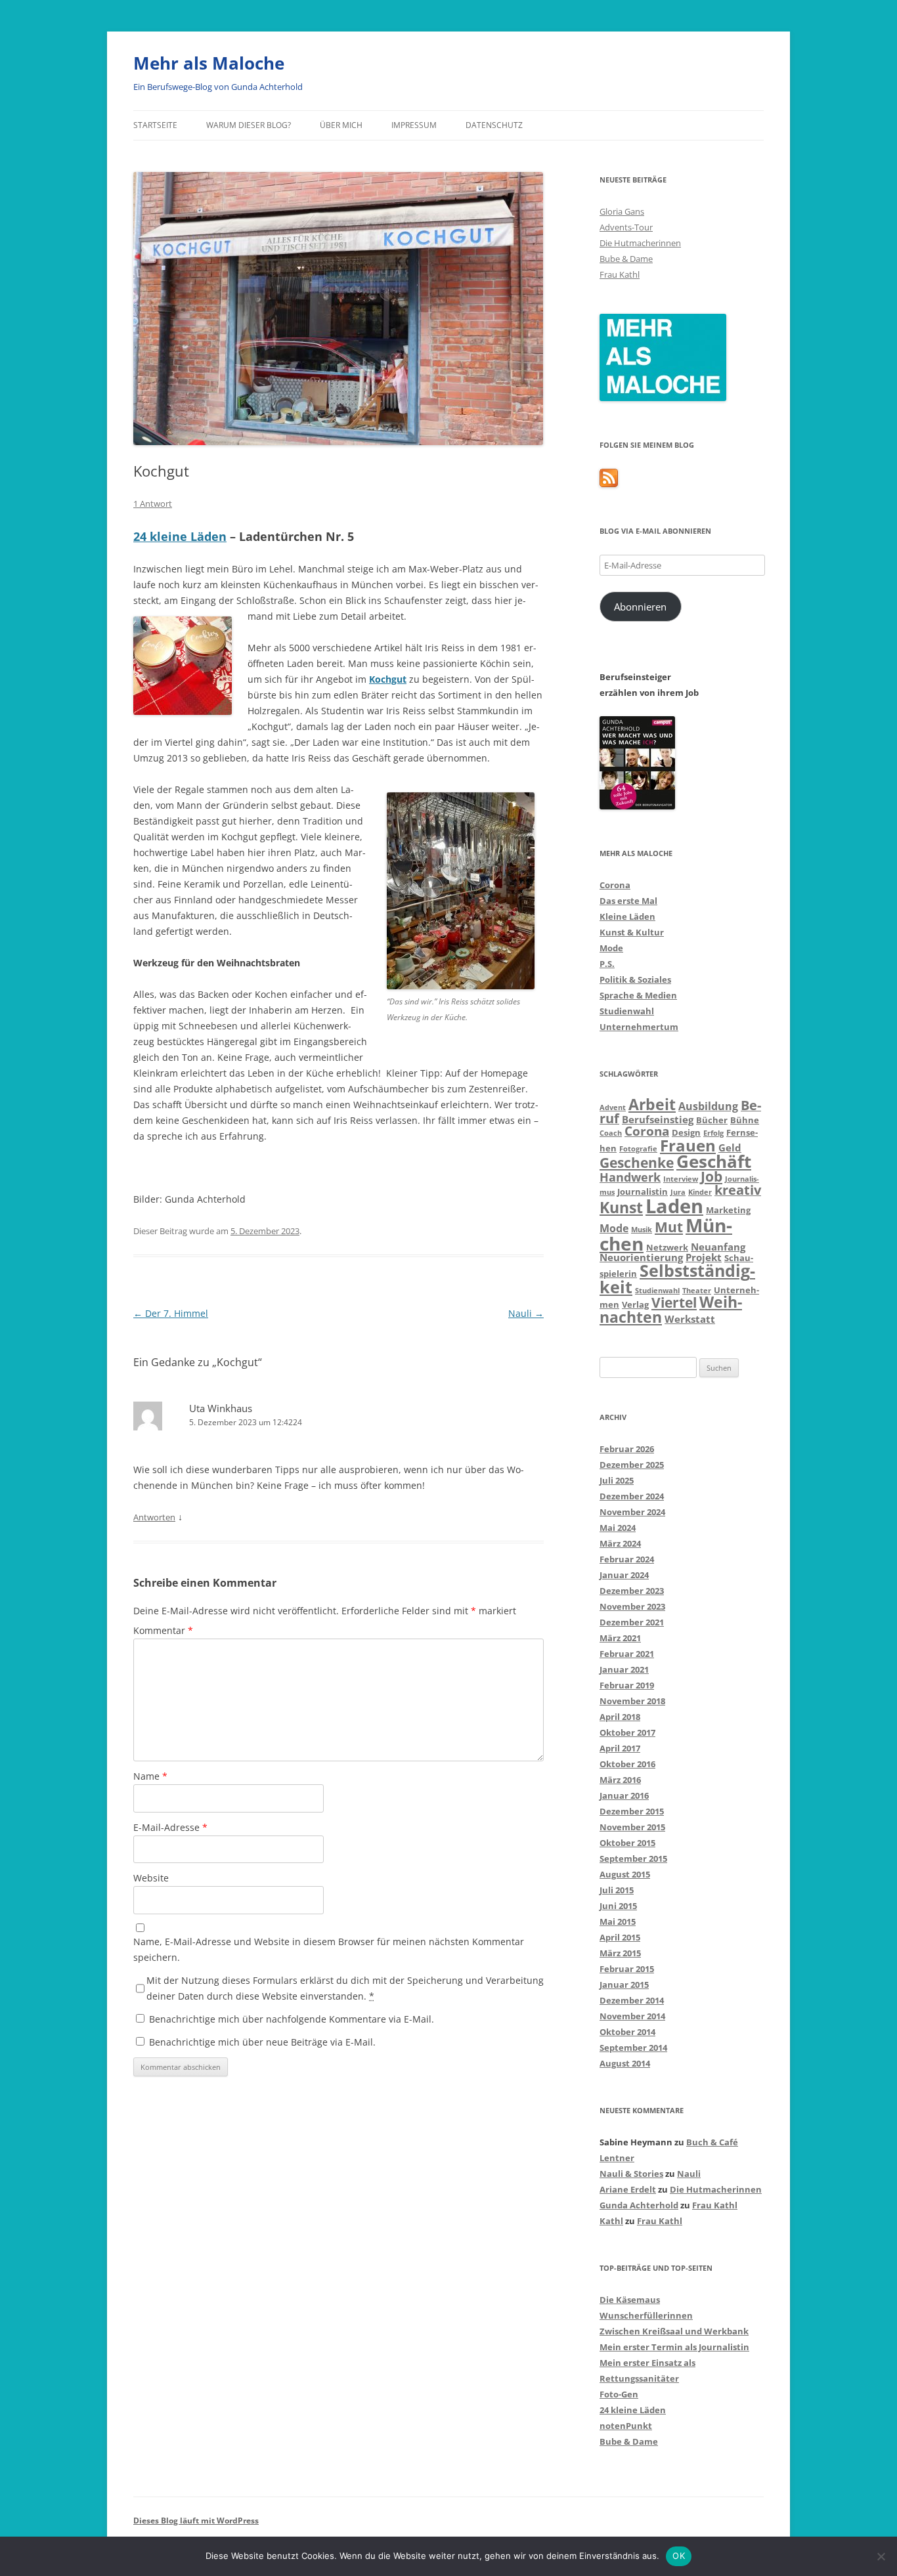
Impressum (414, 125)
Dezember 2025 (632, 1465)
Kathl (611, 2221)
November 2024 (632, 1512)
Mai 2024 (618, 1528)
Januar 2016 (624, 1795)
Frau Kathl (620, 274)
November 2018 (632, 1701)
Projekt (704, 1257)
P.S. (607, 964)
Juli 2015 (617, 1890)
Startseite (155, 125)
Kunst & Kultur (632, 932)
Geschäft (714, 1161)
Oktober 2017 (627, 1732)
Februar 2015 (627, 1969)
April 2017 (620, 1748)
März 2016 (620, 1780)
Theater (697, 1291)
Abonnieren (640, 607)
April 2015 (620, 1937)
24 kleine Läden (180, 536)
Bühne (745, 1120)
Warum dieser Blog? (249, 125)
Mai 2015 (618, 1921)
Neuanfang (718, 1247)
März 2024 (620, 1543)
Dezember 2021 (632, 1622)
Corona (615, 885)
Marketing (728, 1210)
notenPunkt (626, 2426)
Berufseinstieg (658, 1119)
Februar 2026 (627, 1449)
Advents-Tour (626, 227)
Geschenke (637, 1163)
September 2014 (633, 2048)
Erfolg (713, 1133)
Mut (669, 1227)
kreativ (738, 1190)
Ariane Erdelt (628, 2189)
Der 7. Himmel (171, 1313)
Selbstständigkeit (677, 1278)
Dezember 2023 (632, 1591)
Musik (642, 1230)
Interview (681, 1179)
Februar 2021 (627, 1654)
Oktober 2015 (627, 1843)
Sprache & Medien (638, 995)
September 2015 (633, 1858)
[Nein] (881, 2556)
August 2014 (625, 2063)
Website (151, 1878)
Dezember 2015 (632, 1811)
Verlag (635, 1304)
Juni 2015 (618, 1906)
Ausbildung (708, 1106)
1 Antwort (153, 504)
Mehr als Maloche (209, 63)
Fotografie (638, 1149)
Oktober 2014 (627, 2032)
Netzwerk (667, 1247)
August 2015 (625, 1874)
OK (679, 2556)
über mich (341, 125)
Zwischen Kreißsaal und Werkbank (674, 2331)
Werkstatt (690, 1319)
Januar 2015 (624, 1985)
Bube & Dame (626, 259)
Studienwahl (627, 1011)
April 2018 (620, 1717)
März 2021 (620, 1638)
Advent (613, 1107)
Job (711, 1176)
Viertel (674, 1302)
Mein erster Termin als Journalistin (674, 2347)
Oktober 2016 (627, 1764)
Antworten (154, 1517)
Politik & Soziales (635, 979)
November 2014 (632, 2016)
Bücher (712, 1120)
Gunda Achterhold (639, 2205)
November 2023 (632, 1606)
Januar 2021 (624, 1669)
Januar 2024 (624, 1575)
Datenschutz (494, 125)
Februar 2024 (627, 1559)
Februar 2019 (627, 1685)
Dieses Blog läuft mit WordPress (196, 2521)
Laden (674, 1206)
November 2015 (632, 1827)
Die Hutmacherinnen (640, 243)
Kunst (621, 1207)
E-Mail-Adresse (170, 1827)
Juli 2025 (617, 1480)
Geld (730, 1148)
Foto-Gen (619, 2394)
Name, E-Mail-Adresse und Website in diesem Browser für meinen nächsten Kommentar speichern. (329, 1949)
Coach (611, 1133)
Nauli (526, 1313)
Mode (611, 948)
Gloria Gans (622, 211)
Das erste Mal (628, 901)
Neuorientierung (641, 1257)
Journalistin (643, 1191)
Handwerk (630, 1177)
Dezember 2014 (632, 2000)
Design (686, 1132)
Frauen (688, 1145)
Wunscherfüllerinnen (646, 2315)
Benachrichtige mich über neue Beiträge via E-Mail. (262, 2042)
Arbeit (652, 1105)
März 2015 (620, 1953)
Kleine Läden (627, 916)
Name (150, 1776)
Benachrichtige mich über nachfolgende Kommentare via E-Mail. (292, 2019)
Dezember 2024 (632, 1496)
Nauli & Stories (631, 2174)
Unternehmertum (639, 1027)
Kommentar (163, 1630)
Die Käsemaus (630, 2300)
